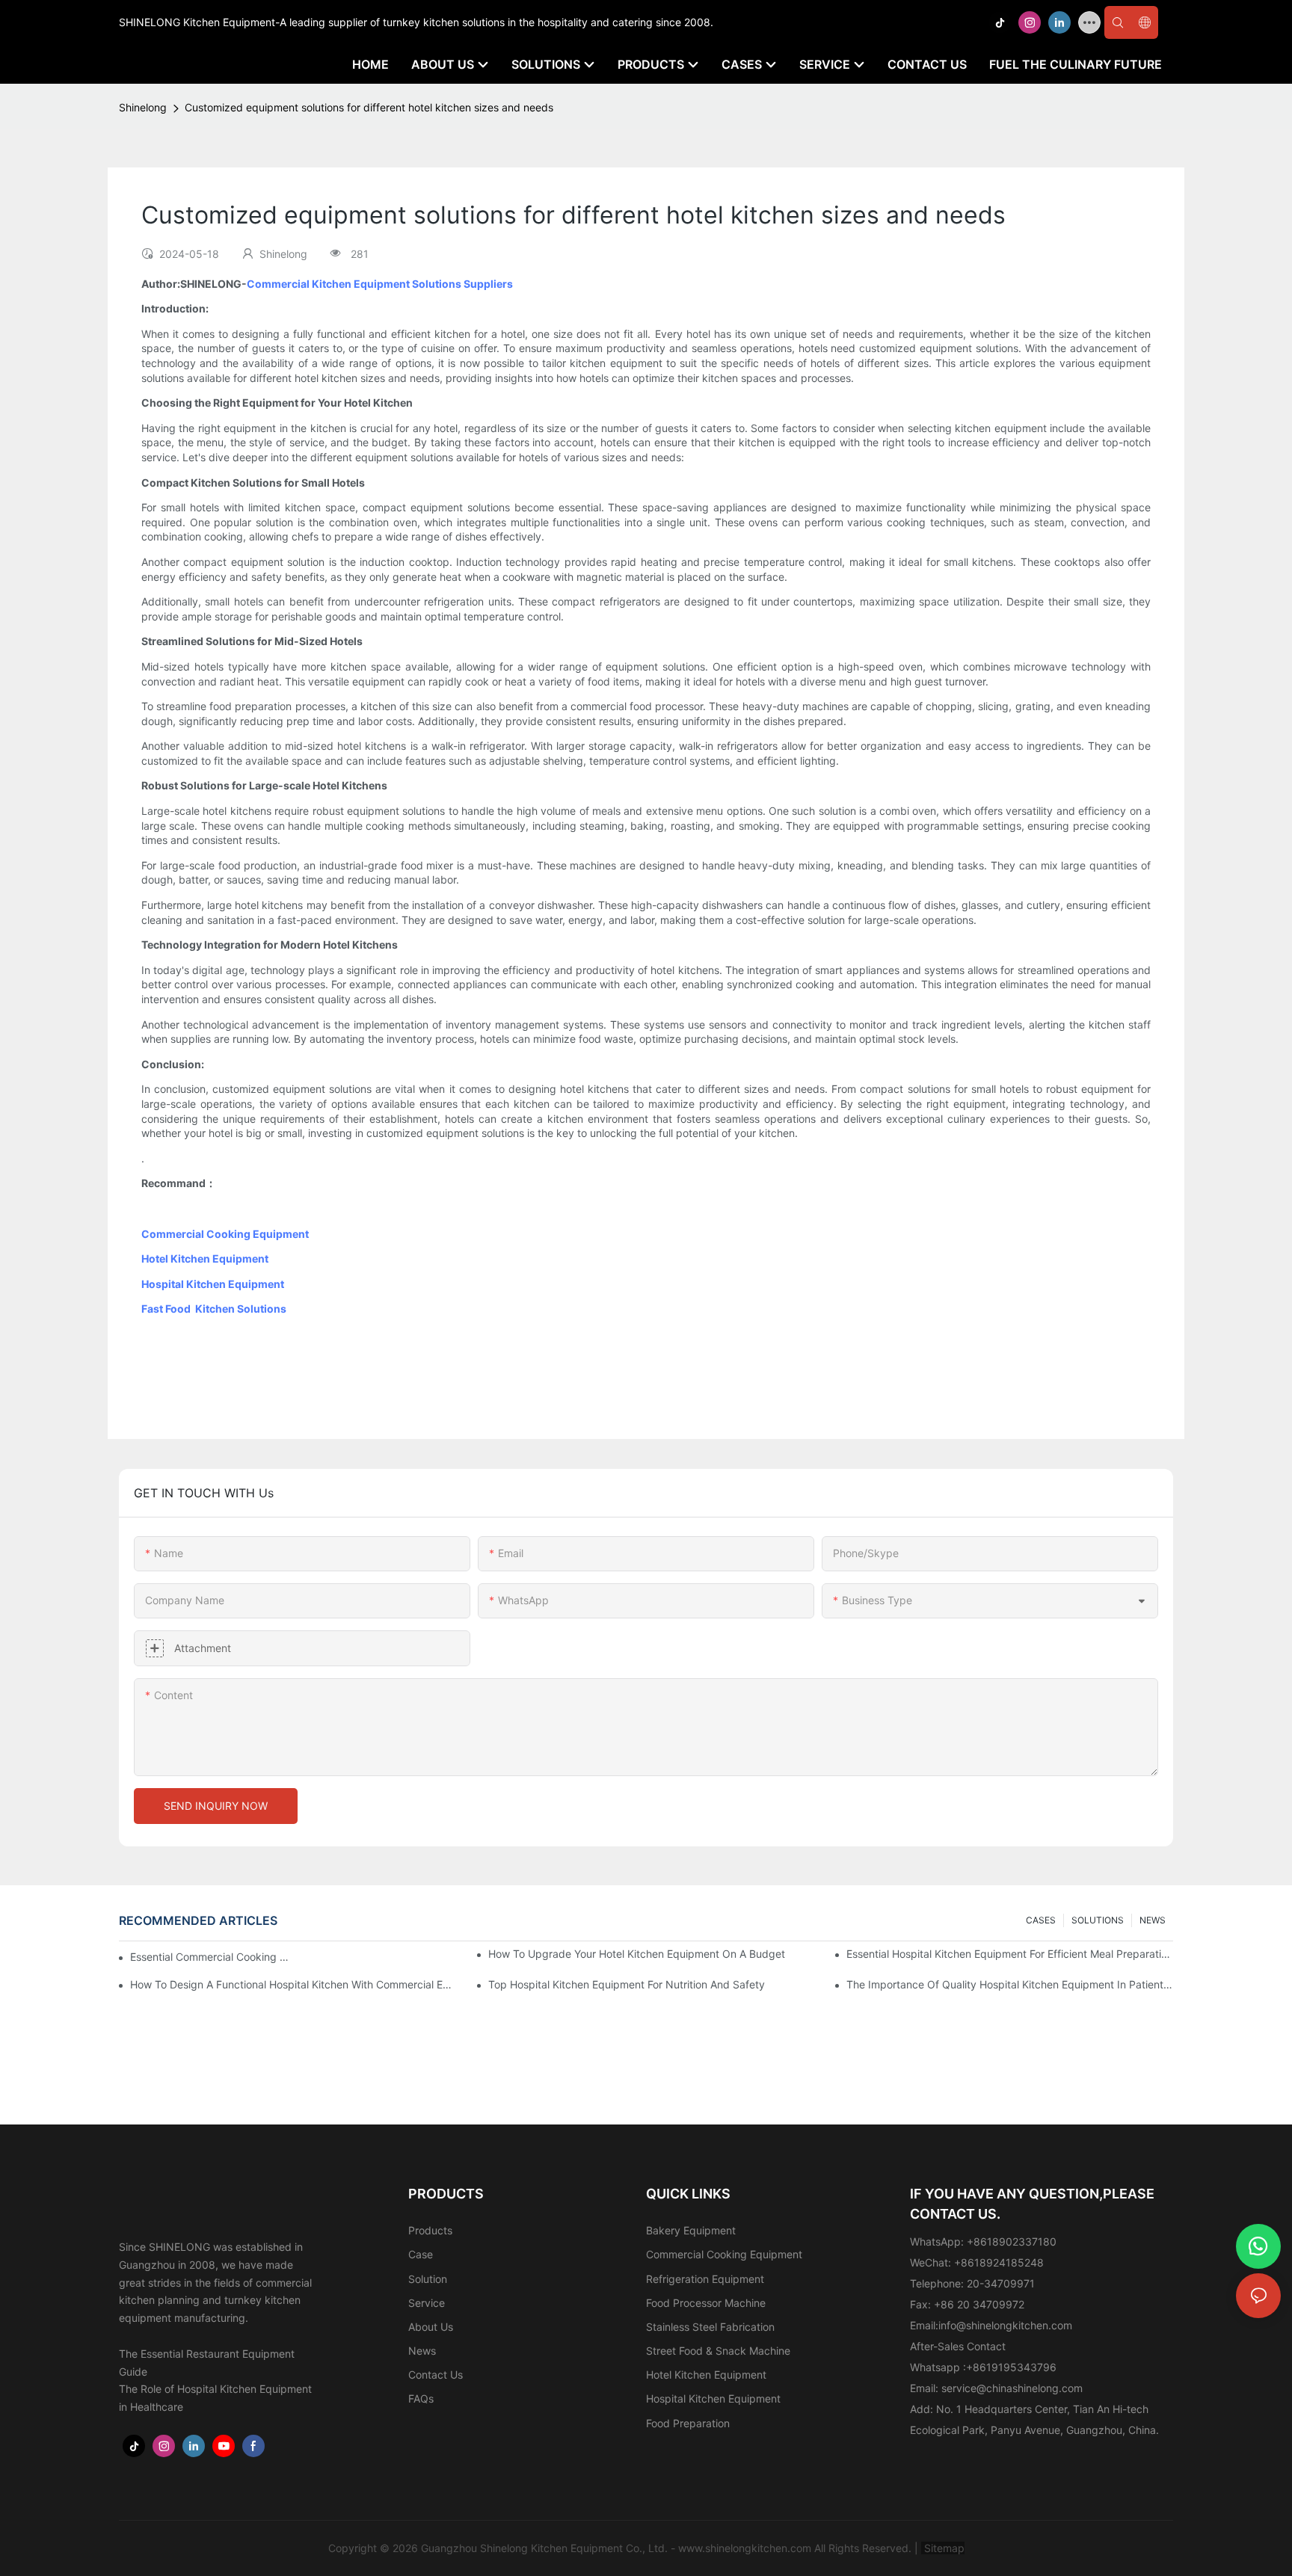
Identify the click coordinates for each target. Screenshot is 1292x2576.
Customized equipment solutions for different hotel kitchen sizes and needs (369, 107)
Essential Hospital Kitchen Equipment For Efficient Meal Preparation (1010, 1954)
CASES (1041, 1920)
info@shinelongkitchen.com (1005, 2325)
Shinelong (143, 107)
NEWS (1153, 1920)
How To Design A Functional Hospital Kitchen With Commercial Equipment (293, 1984)
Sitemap (943, 2548)
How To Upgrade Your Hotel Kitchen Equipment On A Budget (637, 1954)
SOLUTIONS (1098, 1920)
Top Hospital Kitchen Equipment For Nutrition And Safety (627, 1984)
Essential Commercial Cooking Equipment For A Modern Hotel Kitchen (212, 1957)
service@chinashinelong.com (1012, 2388)
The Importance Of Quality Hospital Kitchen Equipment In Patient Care (1010, 1984)
